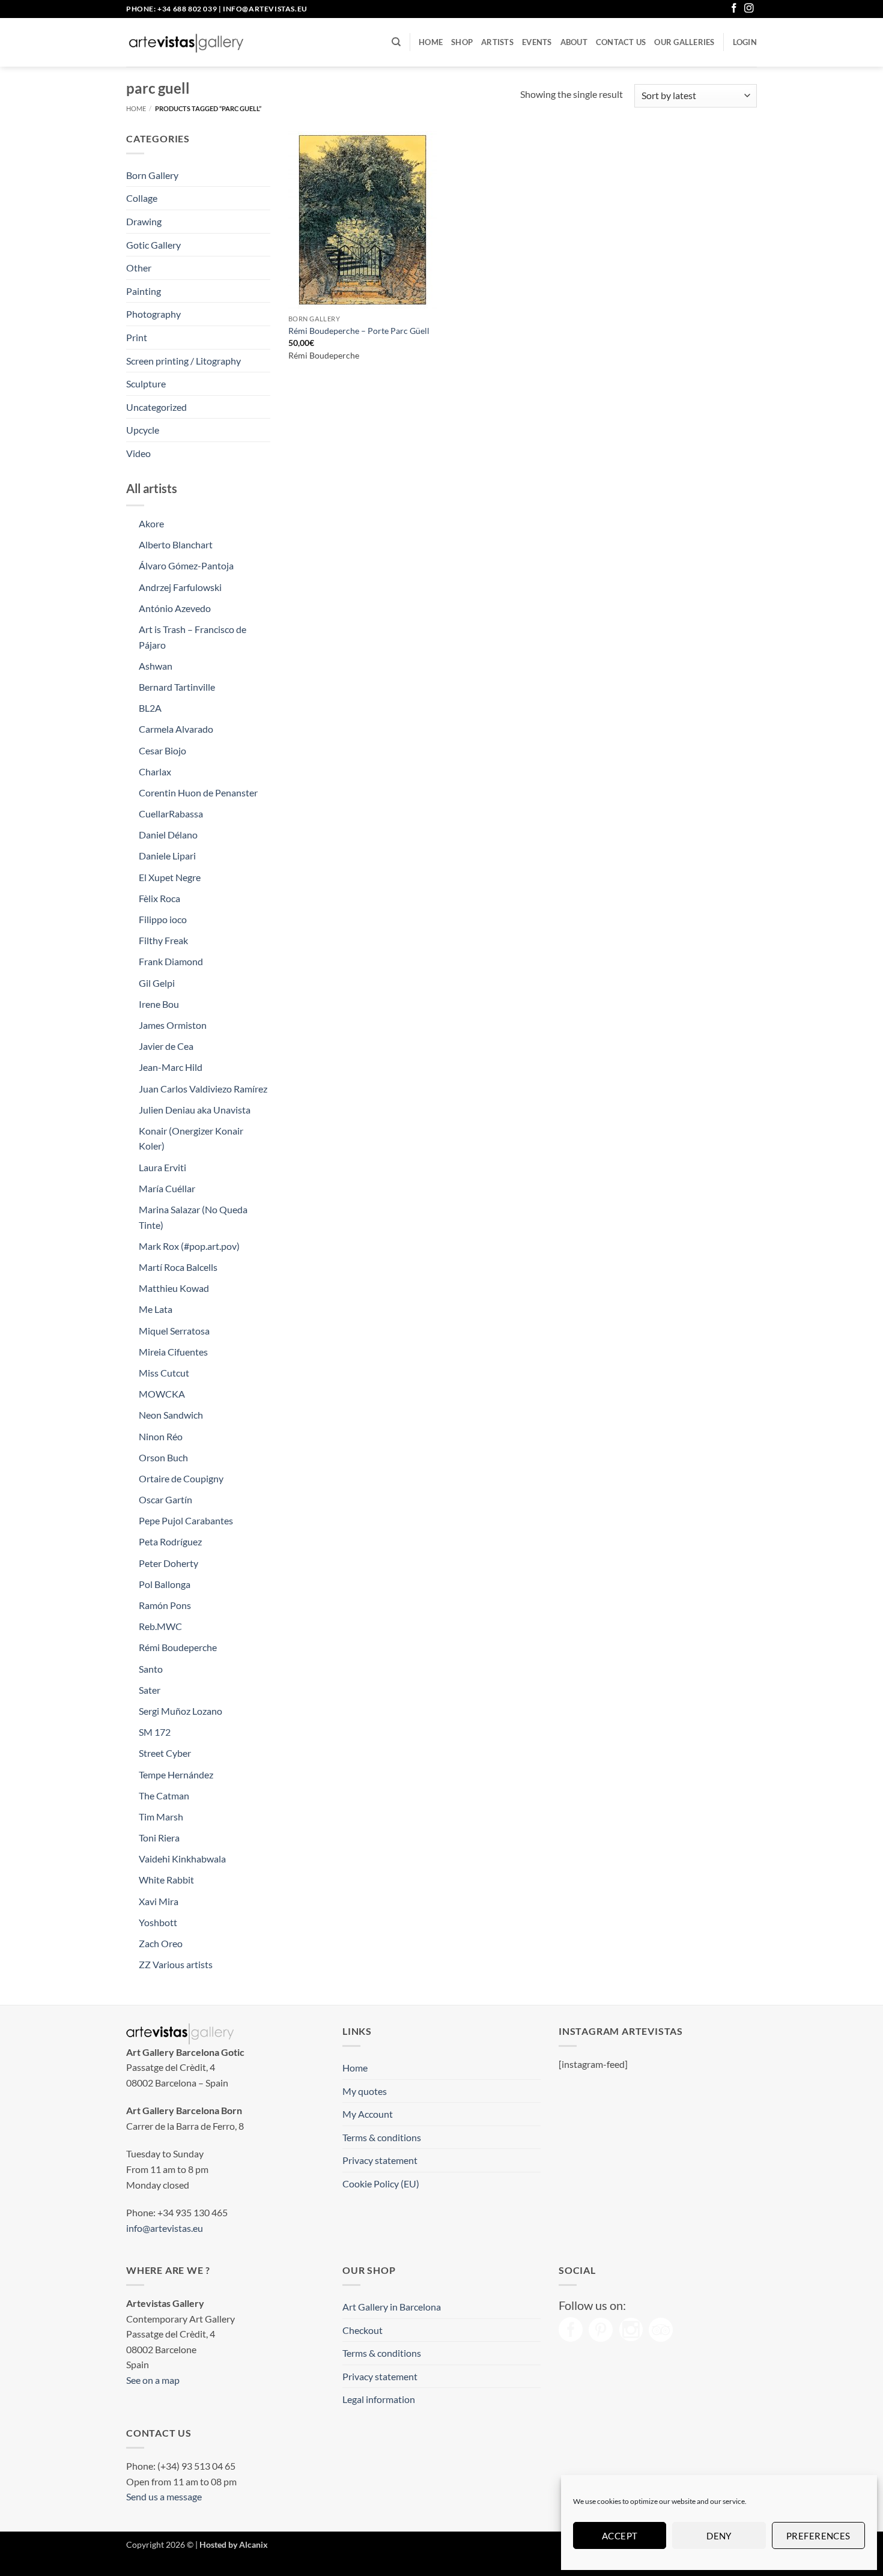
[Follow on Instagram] (749, 9)
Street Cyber (165, 1753)
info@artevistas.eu (265, 9)
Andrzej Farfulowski (180, 587)
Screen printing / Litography (184, 361)
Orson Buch (163, 1457)
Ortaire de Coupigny (181, 1478)
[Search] (396, 42)
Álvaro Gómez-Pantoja (186, 565)
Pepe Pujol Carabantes (186, 1520)
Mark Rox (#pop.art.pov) (189, 1246)
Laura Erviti (162, 1167)
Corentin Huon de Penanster (198, 792)
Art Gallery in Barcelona (392, 2307)
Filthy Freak (163, 940)
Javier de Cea (166, 1046)
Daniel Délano (168, 835)
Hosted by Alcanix (234, 2544)
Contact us (621, 42)
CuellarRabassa (171, 814)
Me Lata (156, 1309)
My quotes (365, 2091)
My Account (368, 2114)
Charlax (155, 771)
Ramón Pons (165, 1605)
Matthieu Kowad (174, 1288)
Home (431, 42)
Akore (151, 523)
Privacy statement (380, 2160)
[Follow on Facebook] (734, 9)
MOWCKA (162, 1394)
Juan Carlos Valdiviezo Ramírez (203, 1089)
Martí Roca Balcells (178, 1267)
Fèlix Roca (159, 898)
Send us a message (164, 2496)
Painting (144, 291)
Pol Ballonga (165, 1584)
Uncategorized (156, 407)
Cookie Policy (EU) (381, 2184)
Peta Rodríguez (170, 1541)
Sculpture (146, 383)
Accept (620, 2536)
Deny (719, 2536)
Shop (462, 42)
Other (139, 268)
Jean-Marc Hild (171, 1067)
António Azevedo (175, 608)
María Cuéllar (167, 1188)
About (574, 42)
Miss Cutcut (164, 1373)
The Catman (164, 1796)
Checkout (363, 2330)
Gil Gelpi (157, 983)
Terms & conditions (382, 2137)
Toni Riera (159, 1838)
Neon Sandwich (171, 1415)
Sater (150, 1690)
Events (537, 42)
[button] (745, 42)
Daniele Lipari (167, 856)
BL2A (150, 708)
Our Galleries (684, 42)
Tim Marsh (161, 1817)
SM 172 (155, 1732)
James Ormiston (173, 1025)
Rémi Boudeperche (178, 1647)
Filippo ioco (163, 919)
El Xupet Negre (170, 877)
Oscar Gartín (165, 1499)
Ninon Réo (161, 1436)
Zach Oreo (161, 1943)
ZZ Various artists (176, 1964)
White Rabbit (166, 1880)
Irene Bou (159, 1004)
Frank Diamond (171, 961)
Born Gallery (152, 175)
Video (138, 453)
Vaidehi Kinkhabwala (182, 1859)
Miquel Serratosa (174, 1331)
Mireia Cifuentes (173, 1352)
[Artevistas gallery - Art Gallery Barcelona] (186, 43)
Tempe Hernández (176, 1774)
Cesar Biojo (162, 750)
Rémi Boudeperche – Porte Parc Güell (359, 331)
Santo (151, 1669)
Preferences (818, 2536)
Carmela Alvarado (176, 729)
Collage (142, 198)
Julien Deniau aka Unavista (195, 1110)
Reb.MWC (160, 1626)
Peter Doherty (168, 1563)
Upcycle (143, 430)
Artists (497, 42)
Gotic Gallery (153, 245)
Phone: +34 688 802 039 (171, 9)
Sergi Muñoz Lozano (181, 1711)
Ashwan (156, 666)
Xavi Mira (159, 1901)
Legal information (379, 2399)
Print (137, 337)
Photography (153, 314)
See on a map (153, 2380)
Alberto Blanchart (176, 544)
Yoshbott (158, 1922)
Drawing (144, 221)
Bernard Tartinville (177, 687)
